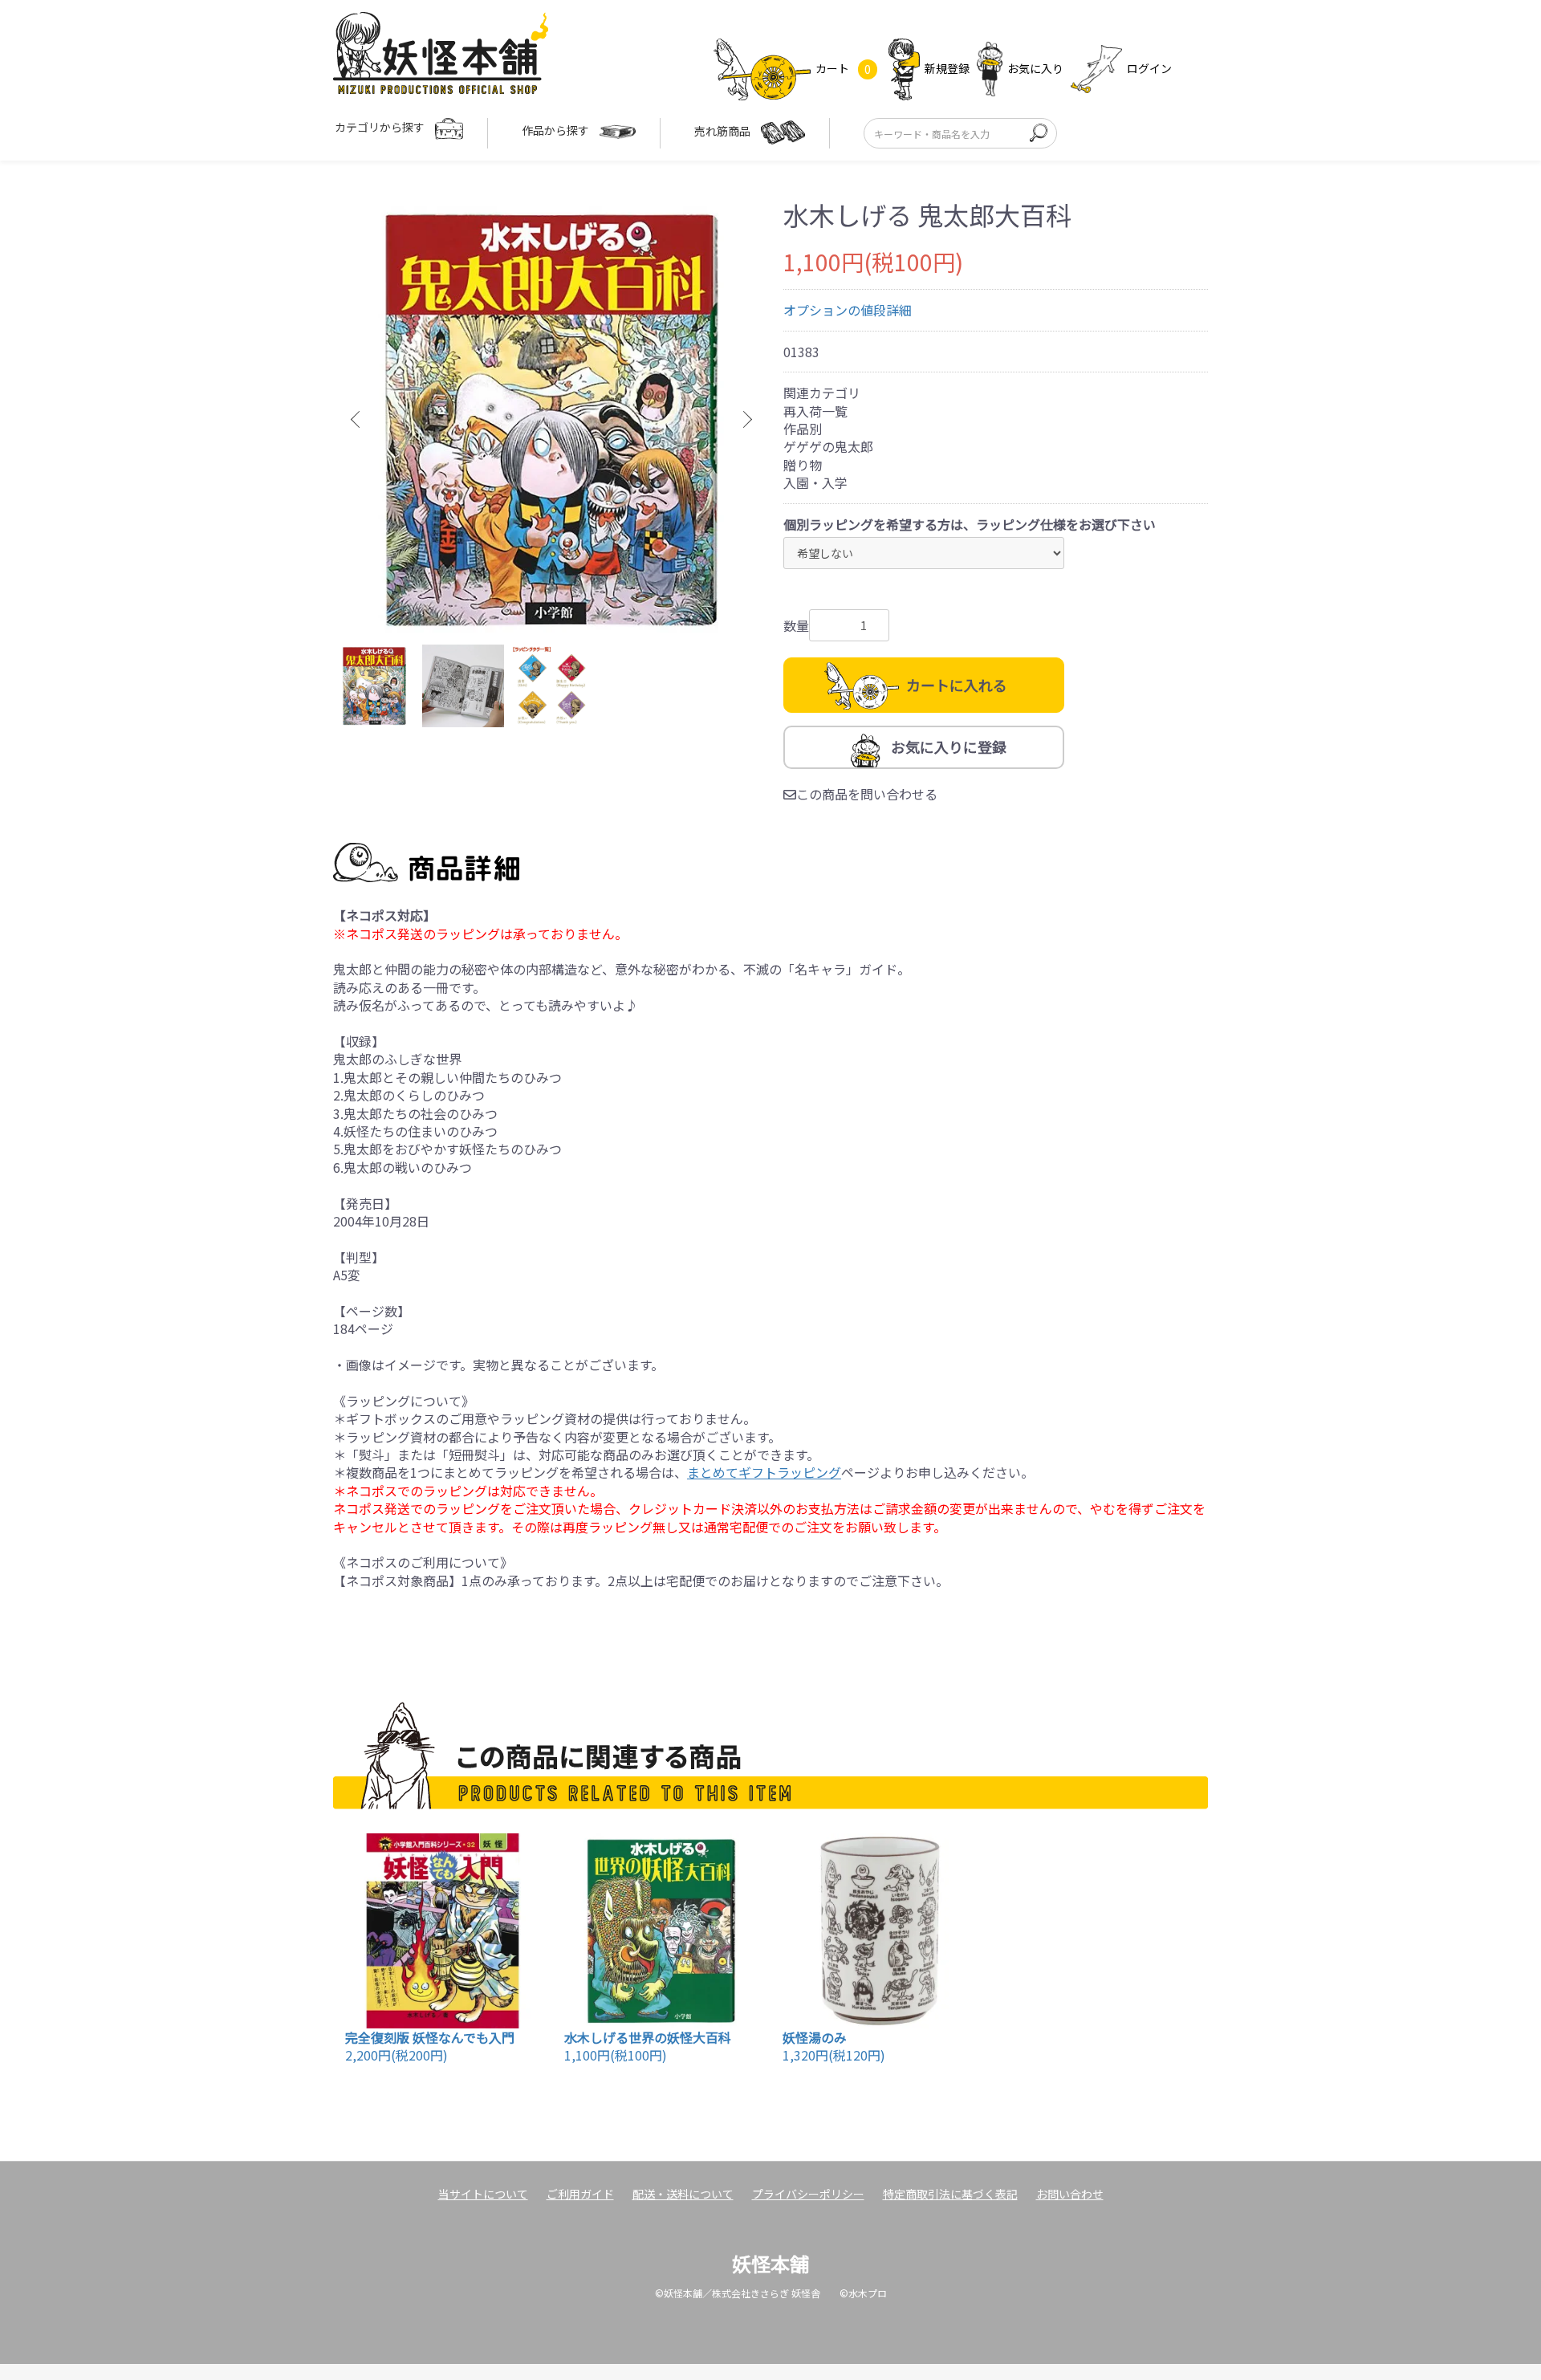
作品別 (803, 429)
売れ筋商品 (724, 131)
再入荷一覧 (815, 411)
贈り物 (803, 465)
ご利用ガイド (580, 2194)
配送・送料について (683, 2194)
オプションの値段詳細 (848, 310)
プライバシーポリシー (808, 2194)
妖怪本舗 (770, 2263)
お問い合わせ (1070, 2194)
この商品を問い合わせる (867, 794)
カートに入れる (957, 685)
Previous (357, 420)
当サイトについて (483, 2194)
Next (746, 420)
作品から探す (557, 130)
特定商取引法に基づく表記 (950, 2194)
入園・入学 (815, 482)
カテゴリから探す (381, 127)
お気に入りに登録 (949, 747)
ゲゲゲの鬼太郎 (828, 446)
